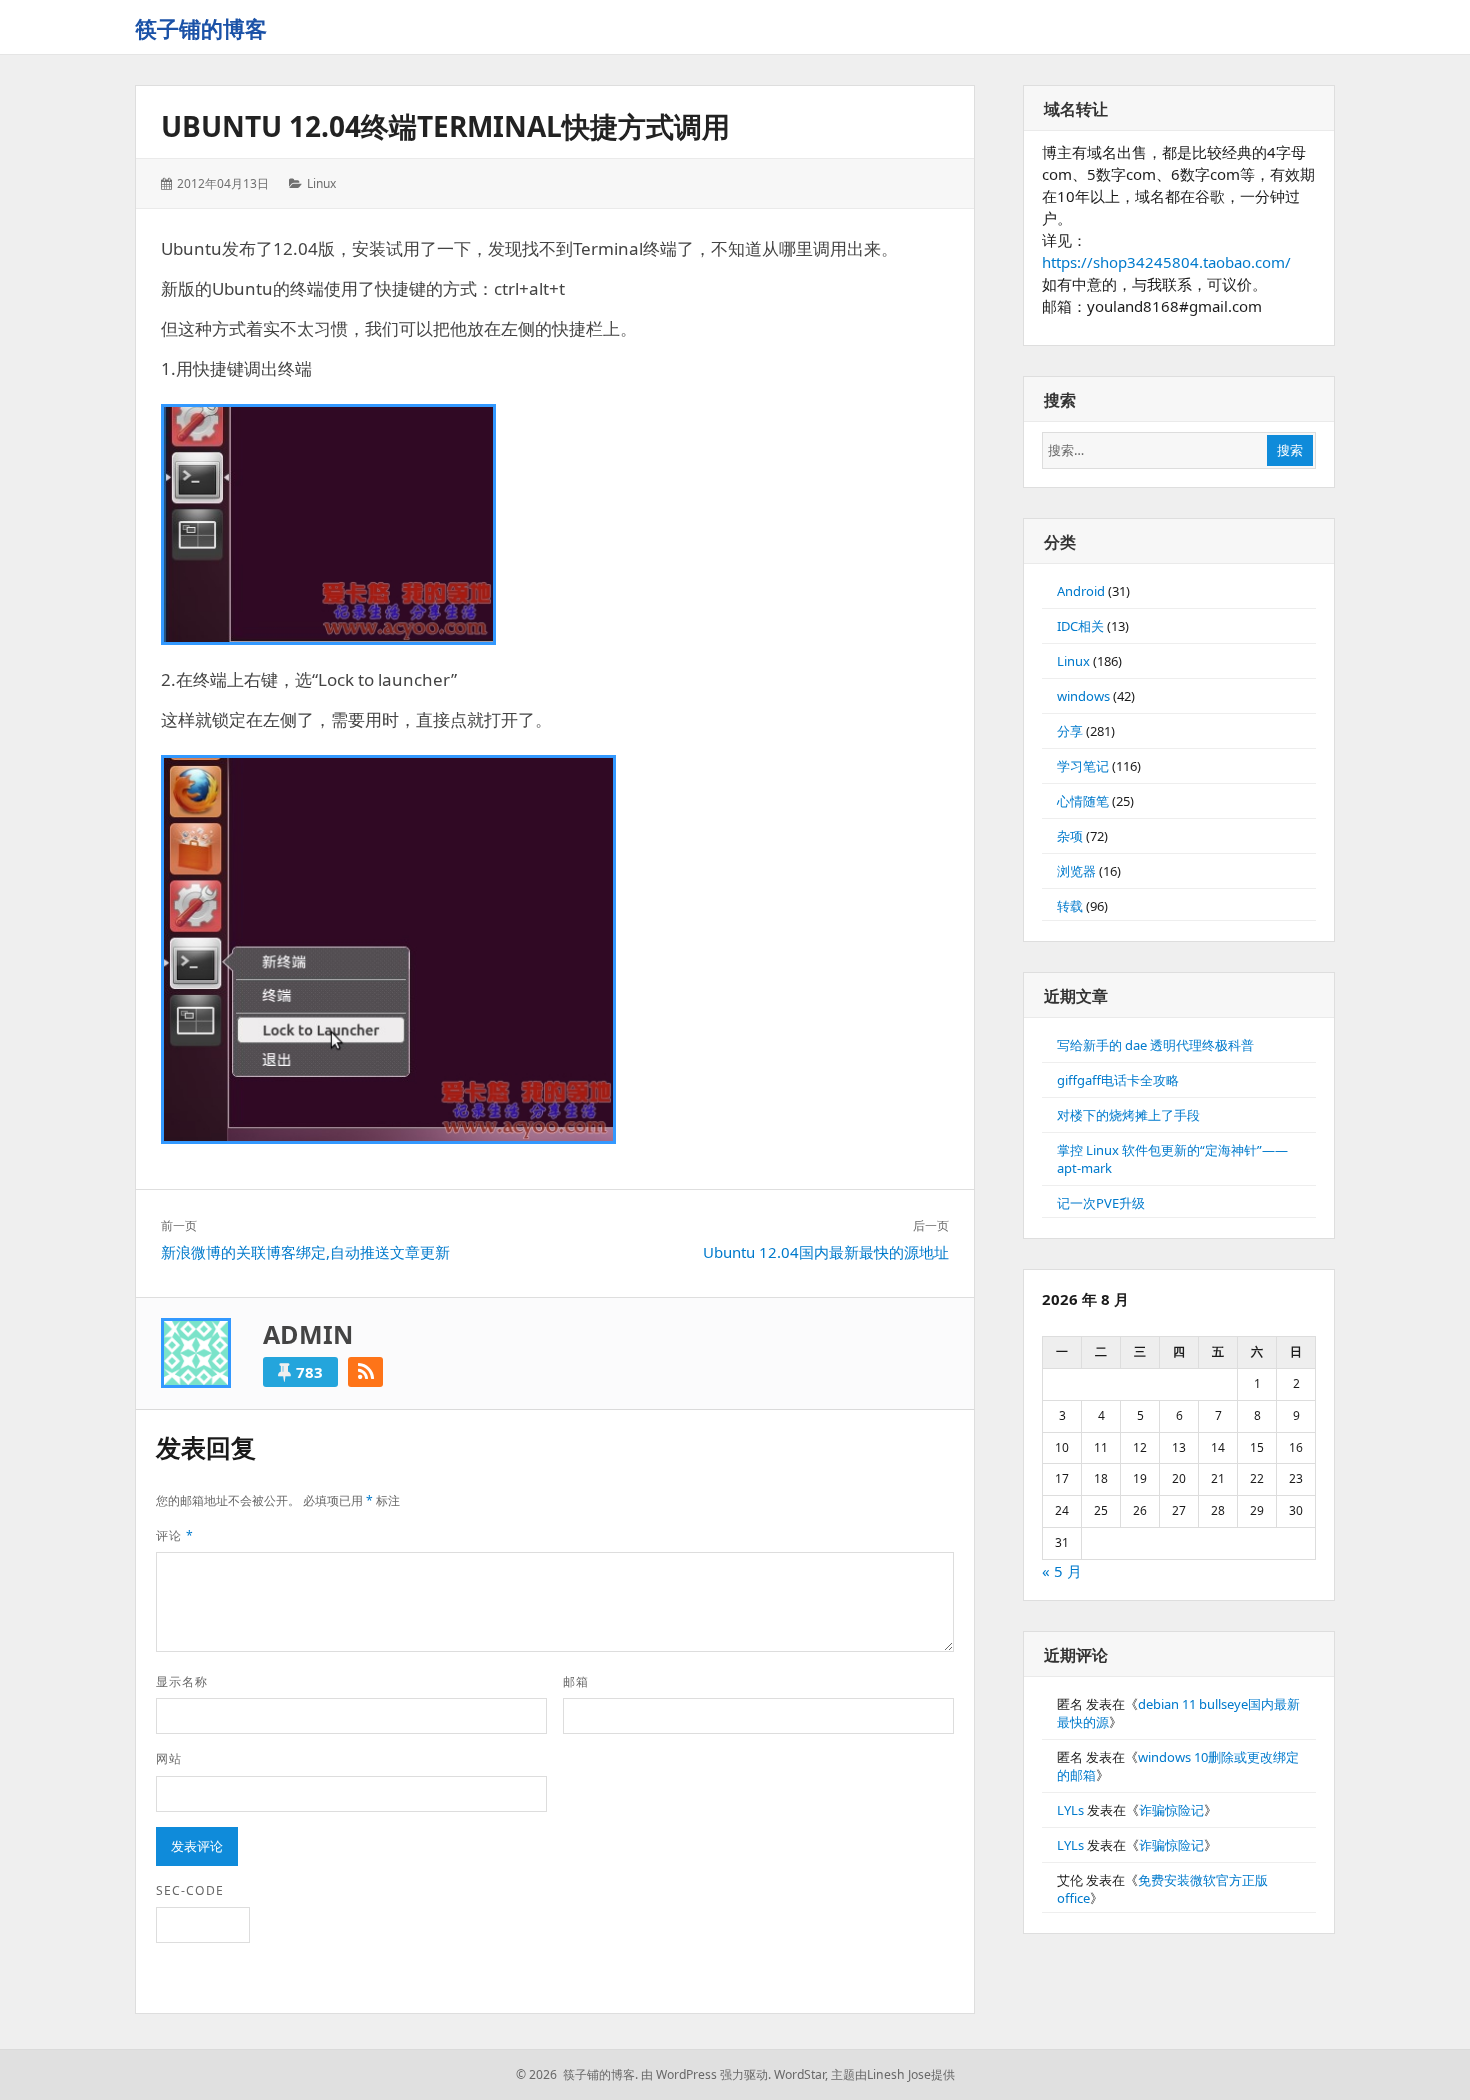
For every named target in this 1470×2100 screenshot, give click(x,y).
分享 (1070, 731)
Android (1081, 591)
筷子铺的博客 (201, 28)
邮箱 (576, 1681)
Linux (321, 183)
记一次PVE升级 (1101, 1203)
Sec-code (190, 1890)
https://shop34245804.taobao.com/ (1166, 262)
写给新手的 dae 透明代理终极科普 (1155, 1045)
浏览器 (1076, 871)
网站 (169, 1758)
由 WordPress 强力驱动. (706, 2074)
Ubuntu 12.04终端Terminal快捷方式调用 (445, 126)
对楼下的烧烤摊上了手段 (1128, 1115)
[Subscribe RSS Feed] (365, 1372)
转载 (1070, 906)
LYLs (1070, 1810)
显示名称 (182, 1681)
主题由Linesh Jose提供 (893, 2074)
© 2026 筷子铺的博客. (577, 2074)
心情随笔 (1083, 801)
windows (1083, 696)
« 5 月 (1062, 1571)
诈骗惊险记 (1171, 1810)
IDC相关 (1080, 626)
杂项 (1070, 836)
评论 (175, 1535)
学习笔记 (1083, 766)
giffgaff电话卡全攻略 (1118, 1080)
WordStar (799, 2074)
